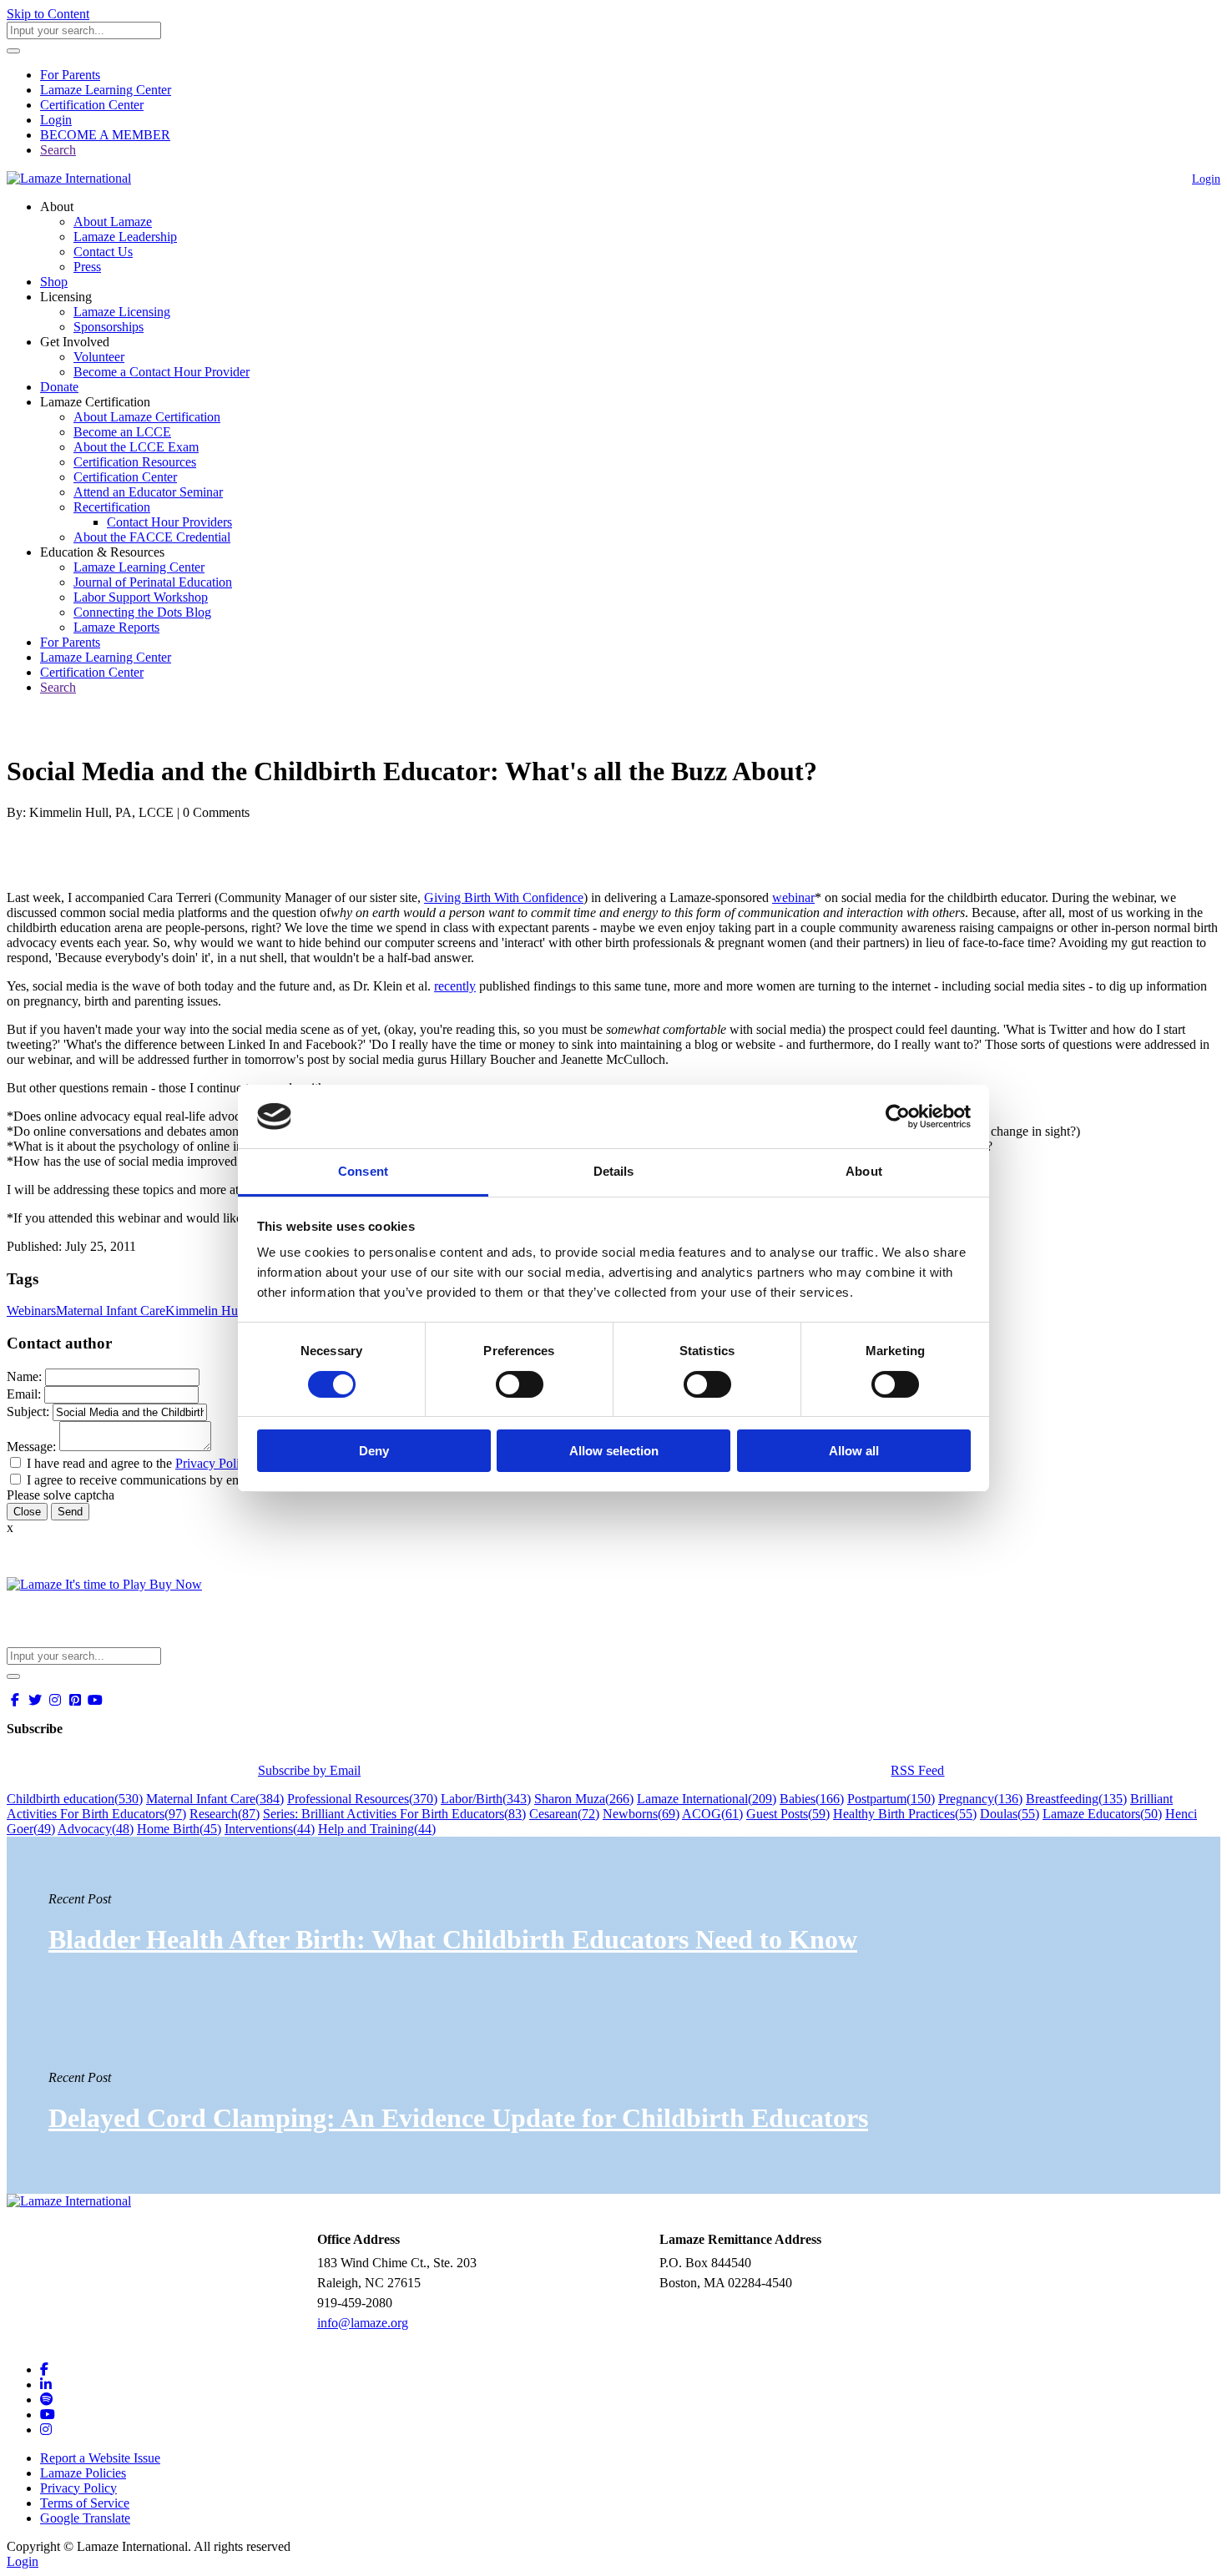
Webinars (31, 1311)
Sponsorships (109, 327)
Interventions (270, 1829)
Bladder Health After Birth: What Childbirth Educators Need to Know (453, 1939)
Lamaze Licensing (122, 312)
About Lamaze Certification (147, 417)
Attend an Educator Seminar (148, 492)
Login (56, 120)
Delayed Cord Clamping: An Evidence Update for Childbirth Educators (458, 2118)
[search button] (13, 51)
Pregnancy (980, 1799)
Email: (24, 1394)
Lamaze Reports (116, 627)
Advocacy (96, 1829)
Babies (812, 1799)
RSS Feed (917, 1770)
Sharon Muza (584, 1799)
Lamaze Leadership (125, 237)
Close (27, 1512)
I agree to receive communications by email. (142, 1480)
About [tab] (864, 1171)
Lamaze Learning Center (106, 90)
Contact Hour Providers (169, 522)
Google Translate (85, 2518)
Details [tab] (614, 1171)
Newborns (641, 1814)
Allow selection (614, 1451)
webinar (793, 897)
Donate (59, 387)
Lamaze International (707, 1799)
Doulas (1010, 1814)
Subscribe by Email (309, 1770)
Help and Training (377, 1829)
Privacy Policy (214, 1463)
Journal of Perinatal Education (153, 582)
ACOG (712, 1814)
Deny (374, 1451)
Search (58, 150)
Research (225, 1814)
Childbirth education (75, 1799)
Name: (24, 1376)
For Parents (70, 75)
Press (87, 267)
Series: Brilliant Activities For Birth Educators (394, 1814)
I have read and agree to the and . (191, 1463)
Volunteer (99, 357)
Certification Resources (135, 462)
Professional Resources (362, 1799)
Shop (54, 282)
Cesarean (564, 1814)
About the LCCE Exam (136, 447)
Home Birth (179, 1829)
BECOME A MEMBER (105, 135)
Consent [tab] (363, 1171)
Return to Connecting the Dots (97, 731)
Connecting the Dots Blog (142, 612)
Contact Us (103, 252)
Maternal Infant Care (111, 1311)
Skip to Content (48, 14)
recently (455, 986)
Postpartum (891, 1799)
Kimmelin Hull (205, 1311)
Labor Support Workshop (141, 597)
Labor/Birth (486, 1799)
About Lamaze (113, 222)
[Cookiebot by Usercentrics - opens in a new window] (898, 1117)
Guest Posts (788, 1814)
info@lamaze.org (363, 2323)
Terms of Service (85, 2503)
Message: (31, 1447)
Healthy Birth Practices (905, 1814)
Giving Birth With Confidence (504, 897)
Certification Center (92, 105)
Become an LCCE (122, 432)
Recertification (112, 507)
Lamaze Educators (1102, 1814)
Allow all (854, 1451)
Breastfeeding (1076, 1799)
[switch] (520, 1384)
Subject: (28, 1412)
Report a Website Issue (100, 2458)
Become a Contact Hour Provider (162, 372)
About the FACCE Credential (152, 537)
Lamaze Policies (83, 2473)
